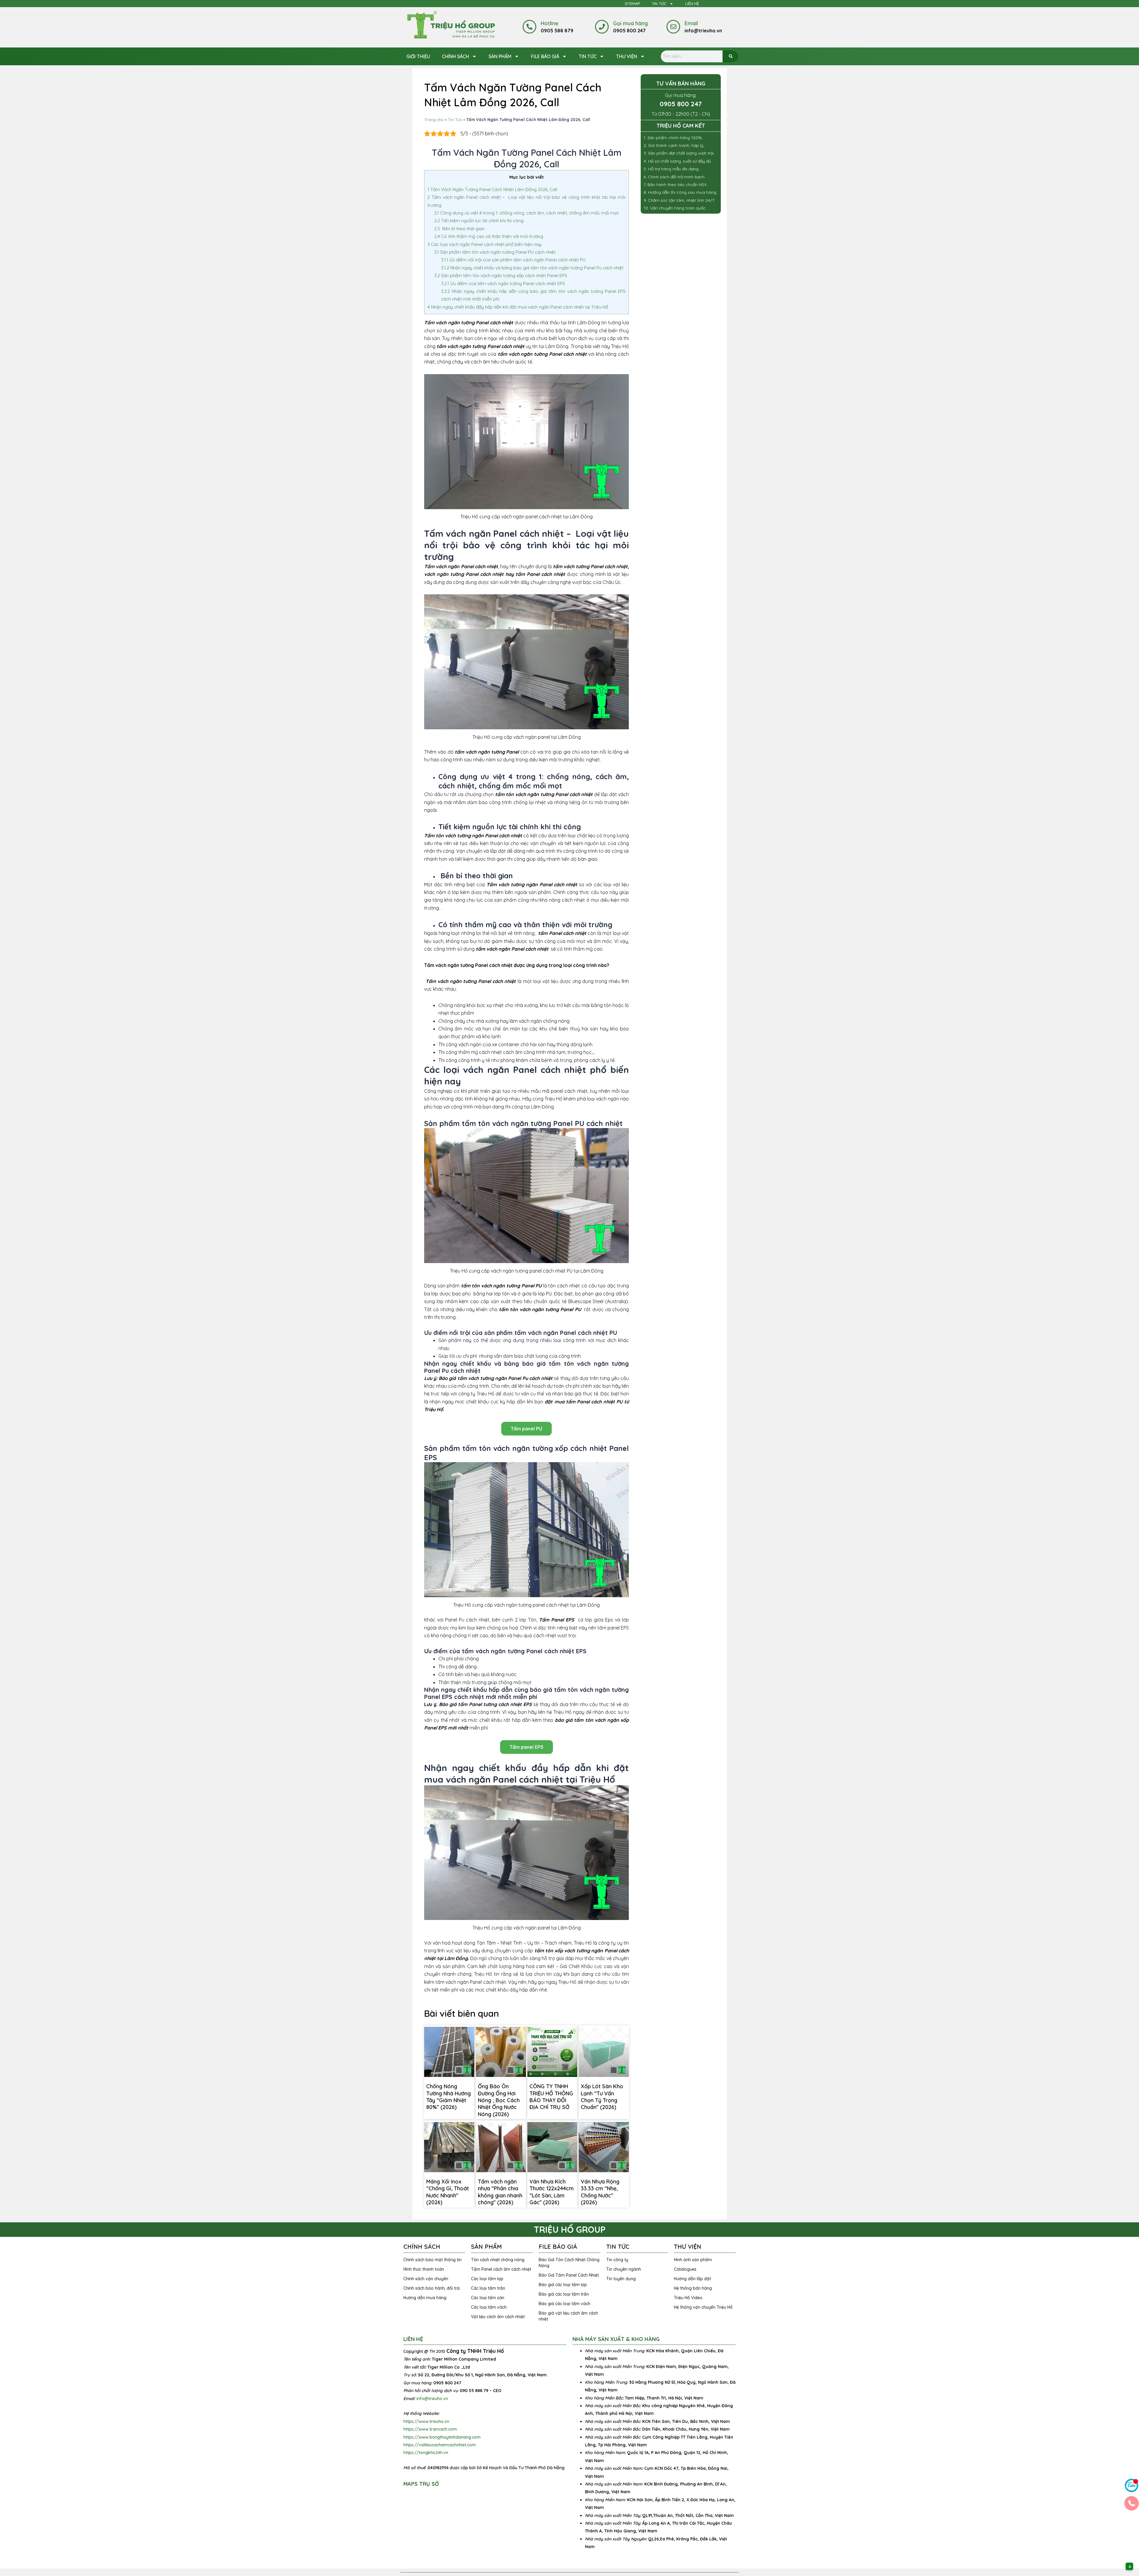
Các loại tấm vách (489, 2307)
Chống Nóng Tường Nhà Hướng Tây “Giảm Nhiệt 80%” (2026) (448, 2097)
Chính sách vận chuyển (426, 2279)
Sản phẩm (500, 56)
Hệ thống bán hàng (693, 2288)
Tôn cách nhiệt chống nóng (498, 2260)
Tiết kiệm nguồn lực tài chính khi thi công (479, 221)
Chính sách (455, 56)
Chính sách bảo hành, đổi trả (432, 2288)
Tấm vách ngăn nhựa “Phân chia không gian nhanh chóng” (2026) (500, 2192)
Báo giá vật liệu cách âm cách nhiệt (568, 2316)
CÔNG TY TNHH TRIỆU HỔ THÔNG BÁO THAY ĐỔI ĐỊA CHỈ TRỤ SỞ (551, 2097)
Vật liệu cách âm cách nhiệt (498, 2317)
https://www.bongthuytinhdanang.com (442, 2437)
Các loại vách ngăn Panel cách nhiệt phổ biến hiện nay (485, 244)
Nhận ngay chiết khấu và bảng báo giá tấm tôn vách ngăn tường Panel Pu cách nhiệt (532, 268)
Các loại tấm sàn (488, 2298)
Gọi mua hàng (630, 23)
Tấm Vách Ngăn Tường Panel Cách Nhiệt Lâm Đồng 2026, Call (492, 189)
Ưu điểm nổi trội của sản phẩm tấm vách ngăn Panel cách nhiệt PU (513, 260)
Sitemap (632, 4)
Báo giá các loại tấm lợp (563, 2285)
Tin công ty (617, 2260)
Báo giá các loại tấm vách (564, 2304)
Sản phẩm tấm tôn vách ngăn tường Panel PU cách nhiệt (495, 252)
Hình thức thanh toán (424, 2269)
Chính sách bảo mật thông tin (432, 2260)
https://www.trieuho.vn (426, 2421)
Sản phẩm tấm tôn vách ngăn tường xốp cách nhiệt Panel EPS (501, 275)
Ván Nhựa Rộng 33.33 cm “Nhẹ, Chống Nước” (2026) (600, 2192)
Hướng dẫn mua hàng (425, 2298)
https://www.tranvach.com (430, 2429)
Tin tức (588, 56)
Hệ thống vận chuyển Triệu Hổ (703, 2307)
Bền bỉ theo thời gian (460, 229)
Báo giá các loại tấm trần (564, 2294)
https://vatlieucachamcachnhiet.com (440, 2445)
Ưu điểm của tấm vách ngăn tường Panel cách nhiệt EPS (503, 284)
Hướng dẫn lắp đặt (692, 2279)
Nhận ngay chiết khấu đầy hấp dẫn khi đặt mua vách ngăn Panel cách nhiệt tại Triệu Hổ (518, 307)
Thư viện (627, 56)
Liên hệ (692, 4)
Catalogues (685, 2269)
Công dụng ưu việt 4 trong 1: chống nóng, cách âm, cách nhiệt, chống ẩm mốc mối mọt (527, 213)
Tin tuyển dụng (621, 2279)
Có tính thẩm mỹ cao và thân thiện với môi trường (489, 236)
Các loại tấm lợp (487, 2279)
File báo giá (545, 56)
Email (691, 23)
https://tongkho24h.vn (426, 2453)
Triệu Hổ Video (688, 2298)
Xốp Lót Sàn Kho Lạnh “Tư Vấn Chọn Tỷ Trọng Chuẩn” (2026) (602, 2097)
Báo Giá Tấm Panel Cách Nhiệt (569, 2275)
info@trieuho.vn (432, 2399)
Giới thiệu (418, 56)
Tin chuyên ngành (624, 2269)
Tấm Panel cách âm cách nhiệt (501, 2269)
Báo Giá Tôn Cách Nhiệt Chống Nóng (569, 2263)
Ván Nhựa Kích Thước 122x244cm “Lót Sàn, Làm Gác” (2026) (552, 2192)
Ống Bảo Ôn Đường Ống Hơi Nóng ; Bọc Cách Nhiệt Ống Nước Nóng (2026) (499, 2100)
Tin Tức (659, 4)
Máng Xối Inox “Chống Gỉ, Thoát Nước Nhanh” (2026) (448, 2192)
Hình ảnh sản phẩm (693, 2260)
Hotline (550, 23)
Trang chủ (434, 119)
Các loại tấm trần (488, 2288)
